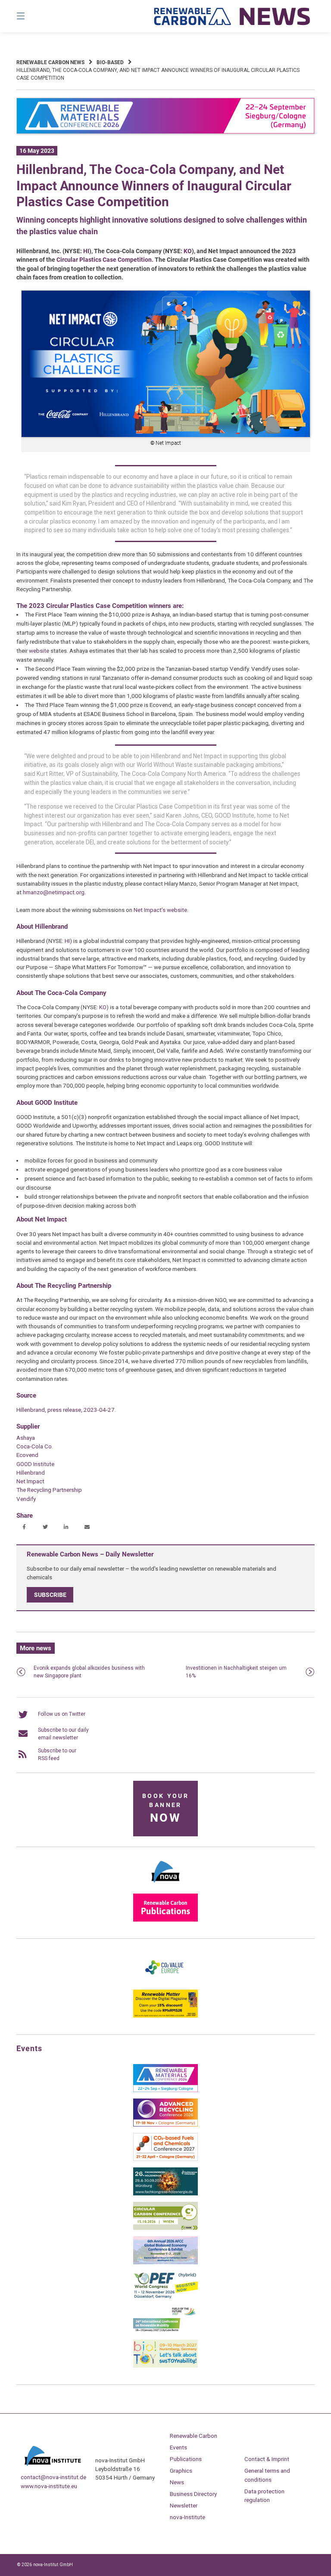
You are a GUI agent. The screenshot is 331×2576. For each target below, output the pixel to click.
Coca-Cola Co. (35, 1446)
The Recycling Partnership (49, 1490)
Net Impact (30, 1481)
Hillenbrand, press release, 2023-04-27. (66, 1410)
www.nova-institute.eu (49, 2486)
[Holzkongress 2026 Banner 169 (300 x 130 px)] (165, 2194)
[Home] (232, 16)
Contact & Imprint (267, 2459)
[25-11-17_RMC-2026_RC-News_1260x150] (165, 132)
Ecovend (27, 1455)
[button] (24, 1527)
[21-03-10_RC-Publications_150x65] (165, 1920)
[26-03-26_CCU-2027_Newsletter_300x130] (165, 2159)
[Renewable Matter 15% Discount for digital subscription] (165, 2016)
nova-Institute (187, 2517)
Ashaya (26, 1438)
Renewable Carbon (194, 2436)
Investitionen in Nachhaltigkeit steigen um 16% (236, 1672)
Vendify (26, 1499)
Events (178, 2447)
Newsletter (184, 2505)
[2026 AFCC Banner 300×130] (165, 2263)
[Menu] (36, 16)
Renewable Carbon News (50, 62)
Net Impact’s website (160, 910)
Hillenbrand (31, 1472)
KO (188, 251)
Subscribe (50, 1595)
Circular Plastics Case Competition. (105, 260)
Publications (186, 2459)
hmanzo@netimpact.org (54, 892)
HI (86, 251)
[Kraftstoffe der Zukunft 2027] (165, 2331)
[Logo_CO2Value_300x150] (165, 1981)
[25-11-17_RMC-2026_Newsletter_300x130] (165, 2090)
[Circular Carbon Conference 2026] (165, 2228)
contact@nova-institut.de (53, 2477)
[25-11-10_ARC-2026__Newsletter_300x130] (165, 2125)
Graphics (181, 2471)
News (177, 2482)
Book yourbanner (165, 1809)
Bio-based (110, 62)
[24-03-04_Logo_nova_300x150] (165, 1885)
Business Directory (193, 2494)
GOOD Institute (35, 1464)
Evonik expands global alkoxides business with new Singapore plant (89, 1672)
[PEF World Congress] (165, 2297)
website (39, 651)
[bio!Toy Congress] (165, 2366)
